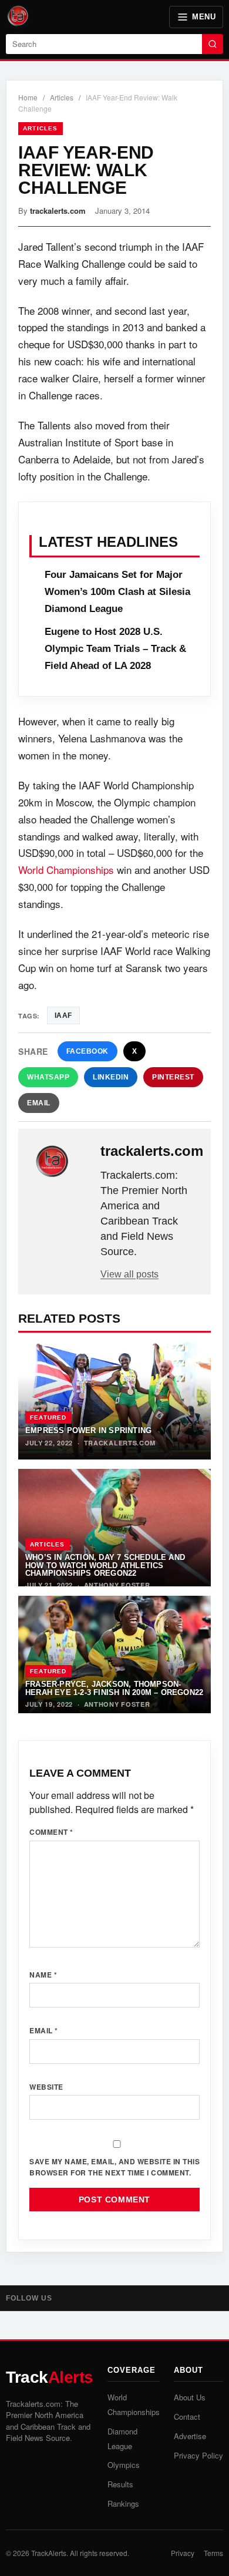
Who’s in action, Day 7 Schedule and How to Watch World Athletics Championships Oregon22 (105, 1565)
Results (120, 2484)
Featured (48, 1418)
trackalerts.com (58, 211)
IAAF (63, 1015)
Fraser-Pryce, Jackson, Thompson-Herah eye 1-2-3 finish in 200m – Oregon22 (114, 1688)
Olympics (124, 2465)
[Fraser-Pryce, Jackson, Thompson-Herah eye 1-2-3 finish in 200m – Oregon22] (114, 1654)
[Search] (213, 44)
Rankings (123, 2503)
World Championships (66, 870)
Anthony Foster (117, 1585)
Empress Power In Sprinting (88, 1430)
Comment (51, 1832)
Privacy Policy (198, 2455)
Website (46, 2087)
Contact (187, 2417)
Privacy (183, 2553)
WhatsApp (48, 1077)
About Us (190, 2397)
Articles (62, 97)
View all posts (129, 1274)
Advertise (190, 2436)
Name (43, 1975)
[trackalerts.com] (60, 1162)
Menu (204, 17)
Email (39, 1103)
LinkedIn (111, 1077)
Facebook (87, 1051)
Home (28, 97)
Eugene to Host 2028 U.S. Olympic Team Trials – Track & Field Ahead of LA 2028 (115, 649)
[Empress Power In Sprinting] (114, 1401)
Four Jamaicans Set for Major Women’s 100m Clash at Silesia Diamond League (117, 592)
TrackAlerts (49, 2553)
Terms (213, 2553)
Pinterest (173, 1077)
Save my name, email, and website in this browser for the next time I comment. (114, 2167)
